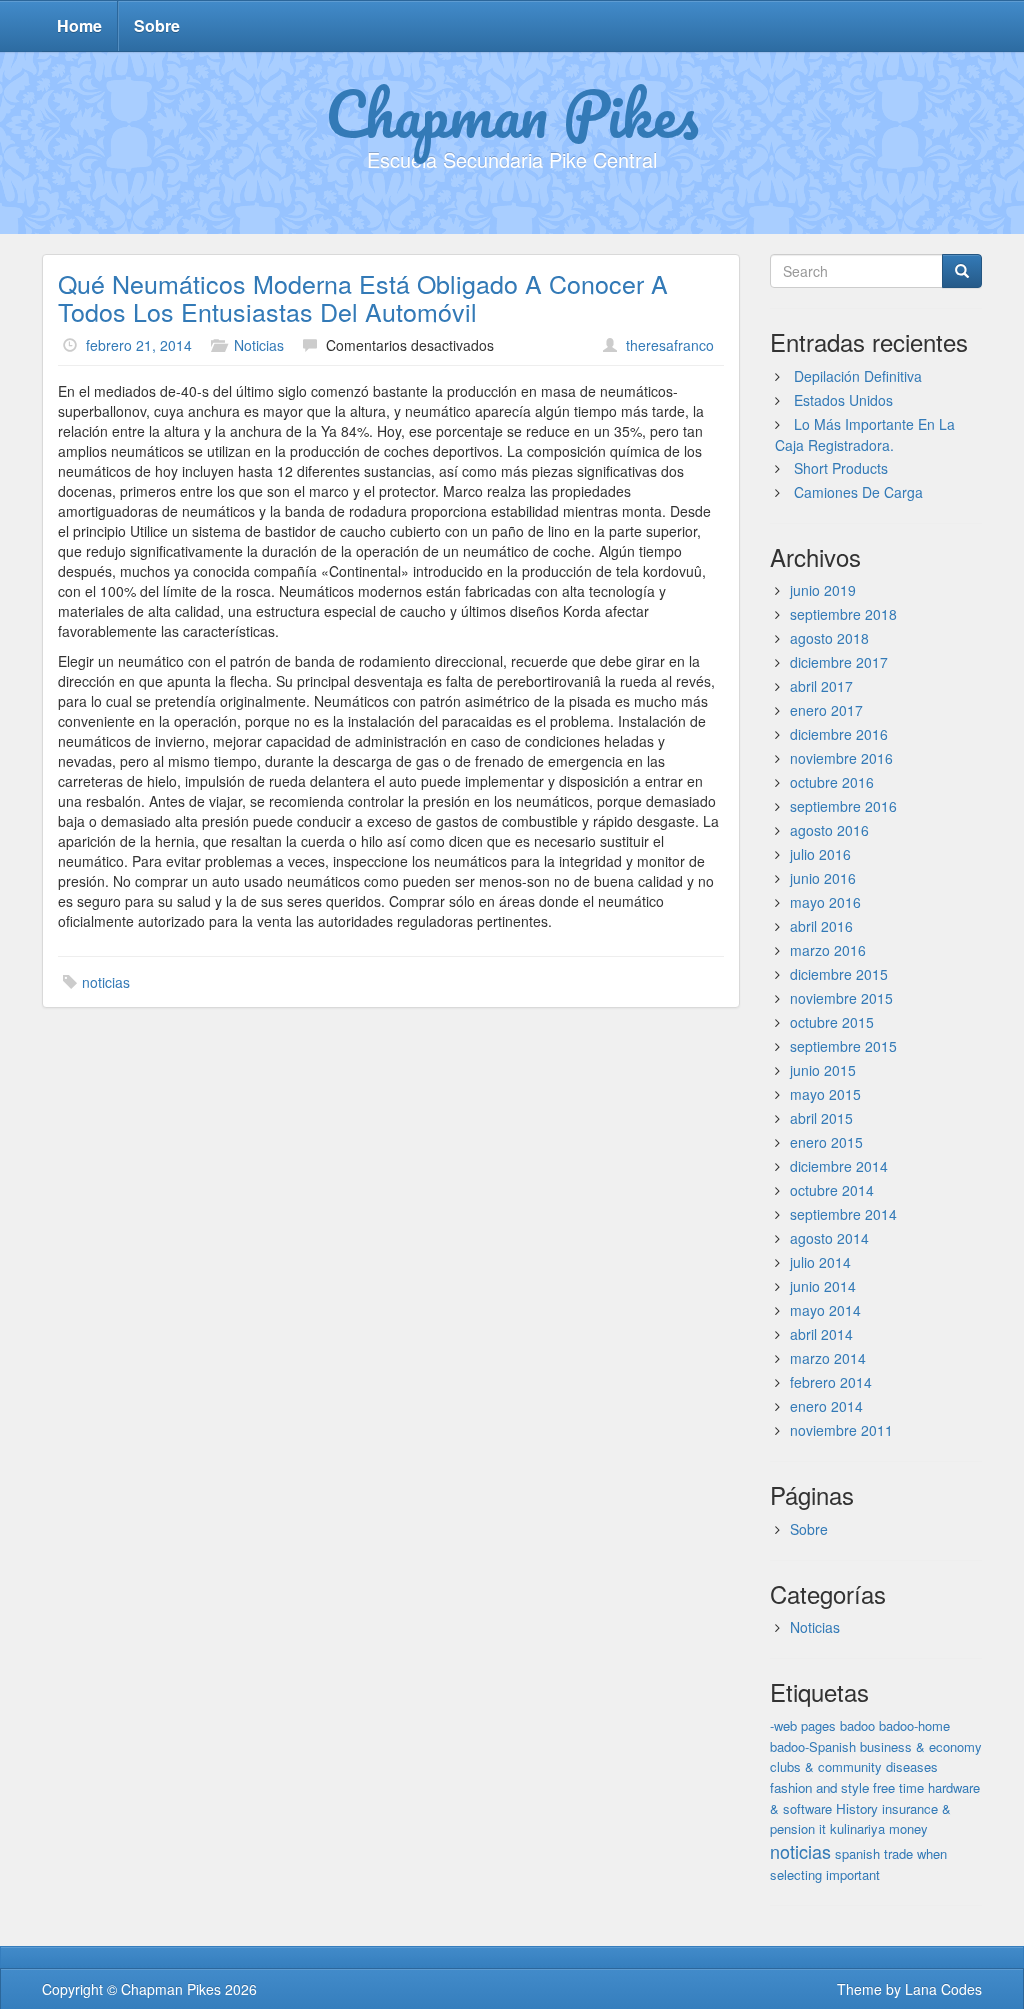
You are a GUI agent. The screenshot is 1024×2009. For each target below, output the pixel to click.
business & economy (921, 1746)
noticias (106, 982)
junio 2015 (823, 1070)
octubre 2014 (832, 1190)
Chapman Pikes (512, 113)
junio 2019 (823, 590)
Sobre (157, 25)
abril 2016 (821, 926)
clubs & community (826, 1766)
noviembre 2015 (841, 998)
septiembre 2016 (843, 806)
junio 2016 (823, 878)
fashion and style (819, 1787)
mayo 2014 (825, 1310)
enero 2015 (826, 1142)
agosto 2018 (829, 638)
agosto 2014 (829, 1238)
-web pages (803, 1725)
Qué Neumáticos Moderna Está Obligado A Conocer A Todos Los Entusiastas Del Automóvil (363, 297)
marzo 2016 (828, 950)
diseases (912, 1766)
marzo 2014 (828, 1358)
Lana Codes (943, 1989)
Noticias (259, 345)
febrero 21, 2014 (139, 345)
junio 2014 (823, 1286)
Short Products (841, 468)
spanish (857, 1853)
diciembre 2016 (839, 734)
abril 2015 (821, 1118)
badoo (857, 1725)
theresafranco (670, 345)
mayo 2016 (825, 902)
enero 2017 (826, 710)
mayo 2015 (825, 1094)
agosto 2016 (829, 830)
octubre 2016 (832, 782)
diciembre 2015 (839, 974)
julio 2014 (820, 1262)
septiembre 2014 (843, 1214)
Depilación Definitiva (858, 376)
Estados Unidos (843, 400)
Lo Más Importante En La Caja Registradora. (865, 434)
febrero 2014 (831, 1382)
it (822, 1828)
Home (79, 25)
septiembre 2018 (843, 614)
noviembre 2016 (841, 758)
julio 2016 (820, 854)
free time (898, 1787)
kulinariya (857, 1828)
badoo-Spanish (813, 1746)
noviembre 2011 (841, 1430)
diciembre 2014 (839, 1166)
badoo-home (914, 1725)
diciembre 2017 (839, 662)
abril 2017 (821, 686)
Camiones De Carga (858, 492)
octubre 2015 (832, 1022)
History (857, 1808)
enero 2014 (826, 1406)
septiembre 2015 (843, 1046)
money (908, 1828)
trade (898, 1853)
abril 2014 (821, 1334)
